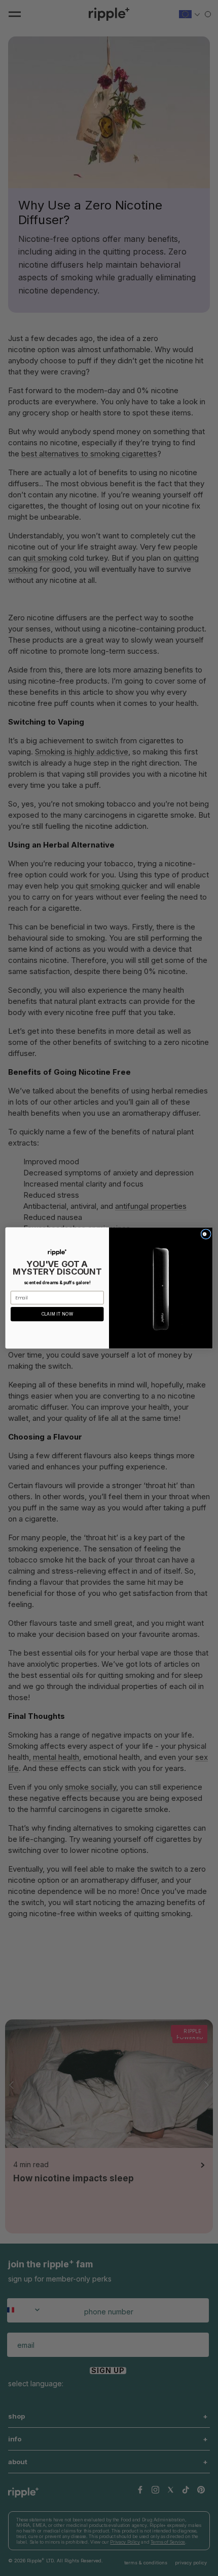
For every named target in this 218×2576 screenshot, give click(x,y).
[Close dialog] (206, 1234)
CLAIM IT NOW (57, 1314)
